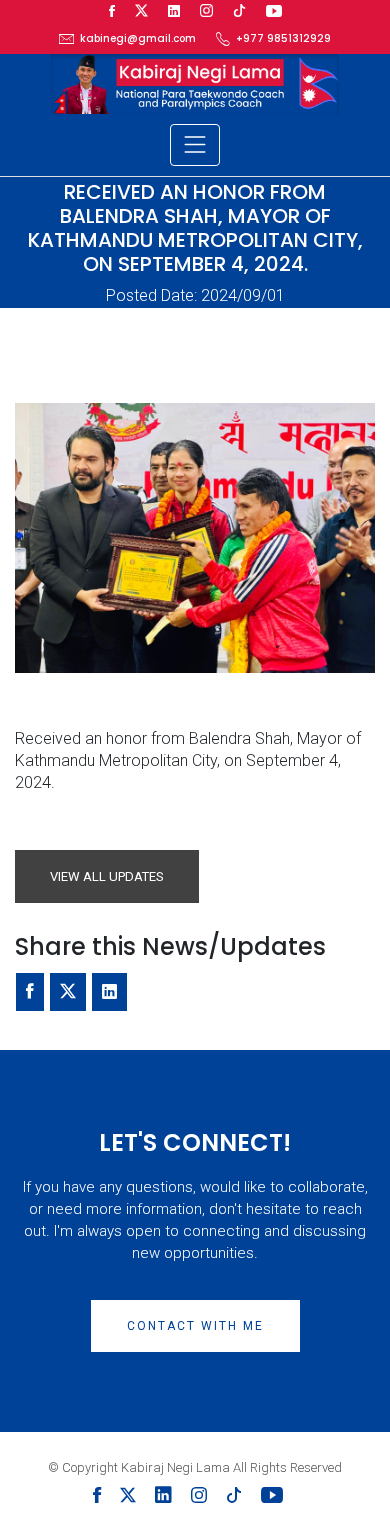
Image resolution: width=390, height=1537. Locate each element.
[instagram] (206, 11)
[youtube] (274, 11)
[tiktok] (239, 11)
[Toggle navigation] (195, 145)
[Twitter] (141, 11)
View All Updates (107, 876)
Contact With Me (195, 1326)
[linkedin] (174, 11)
